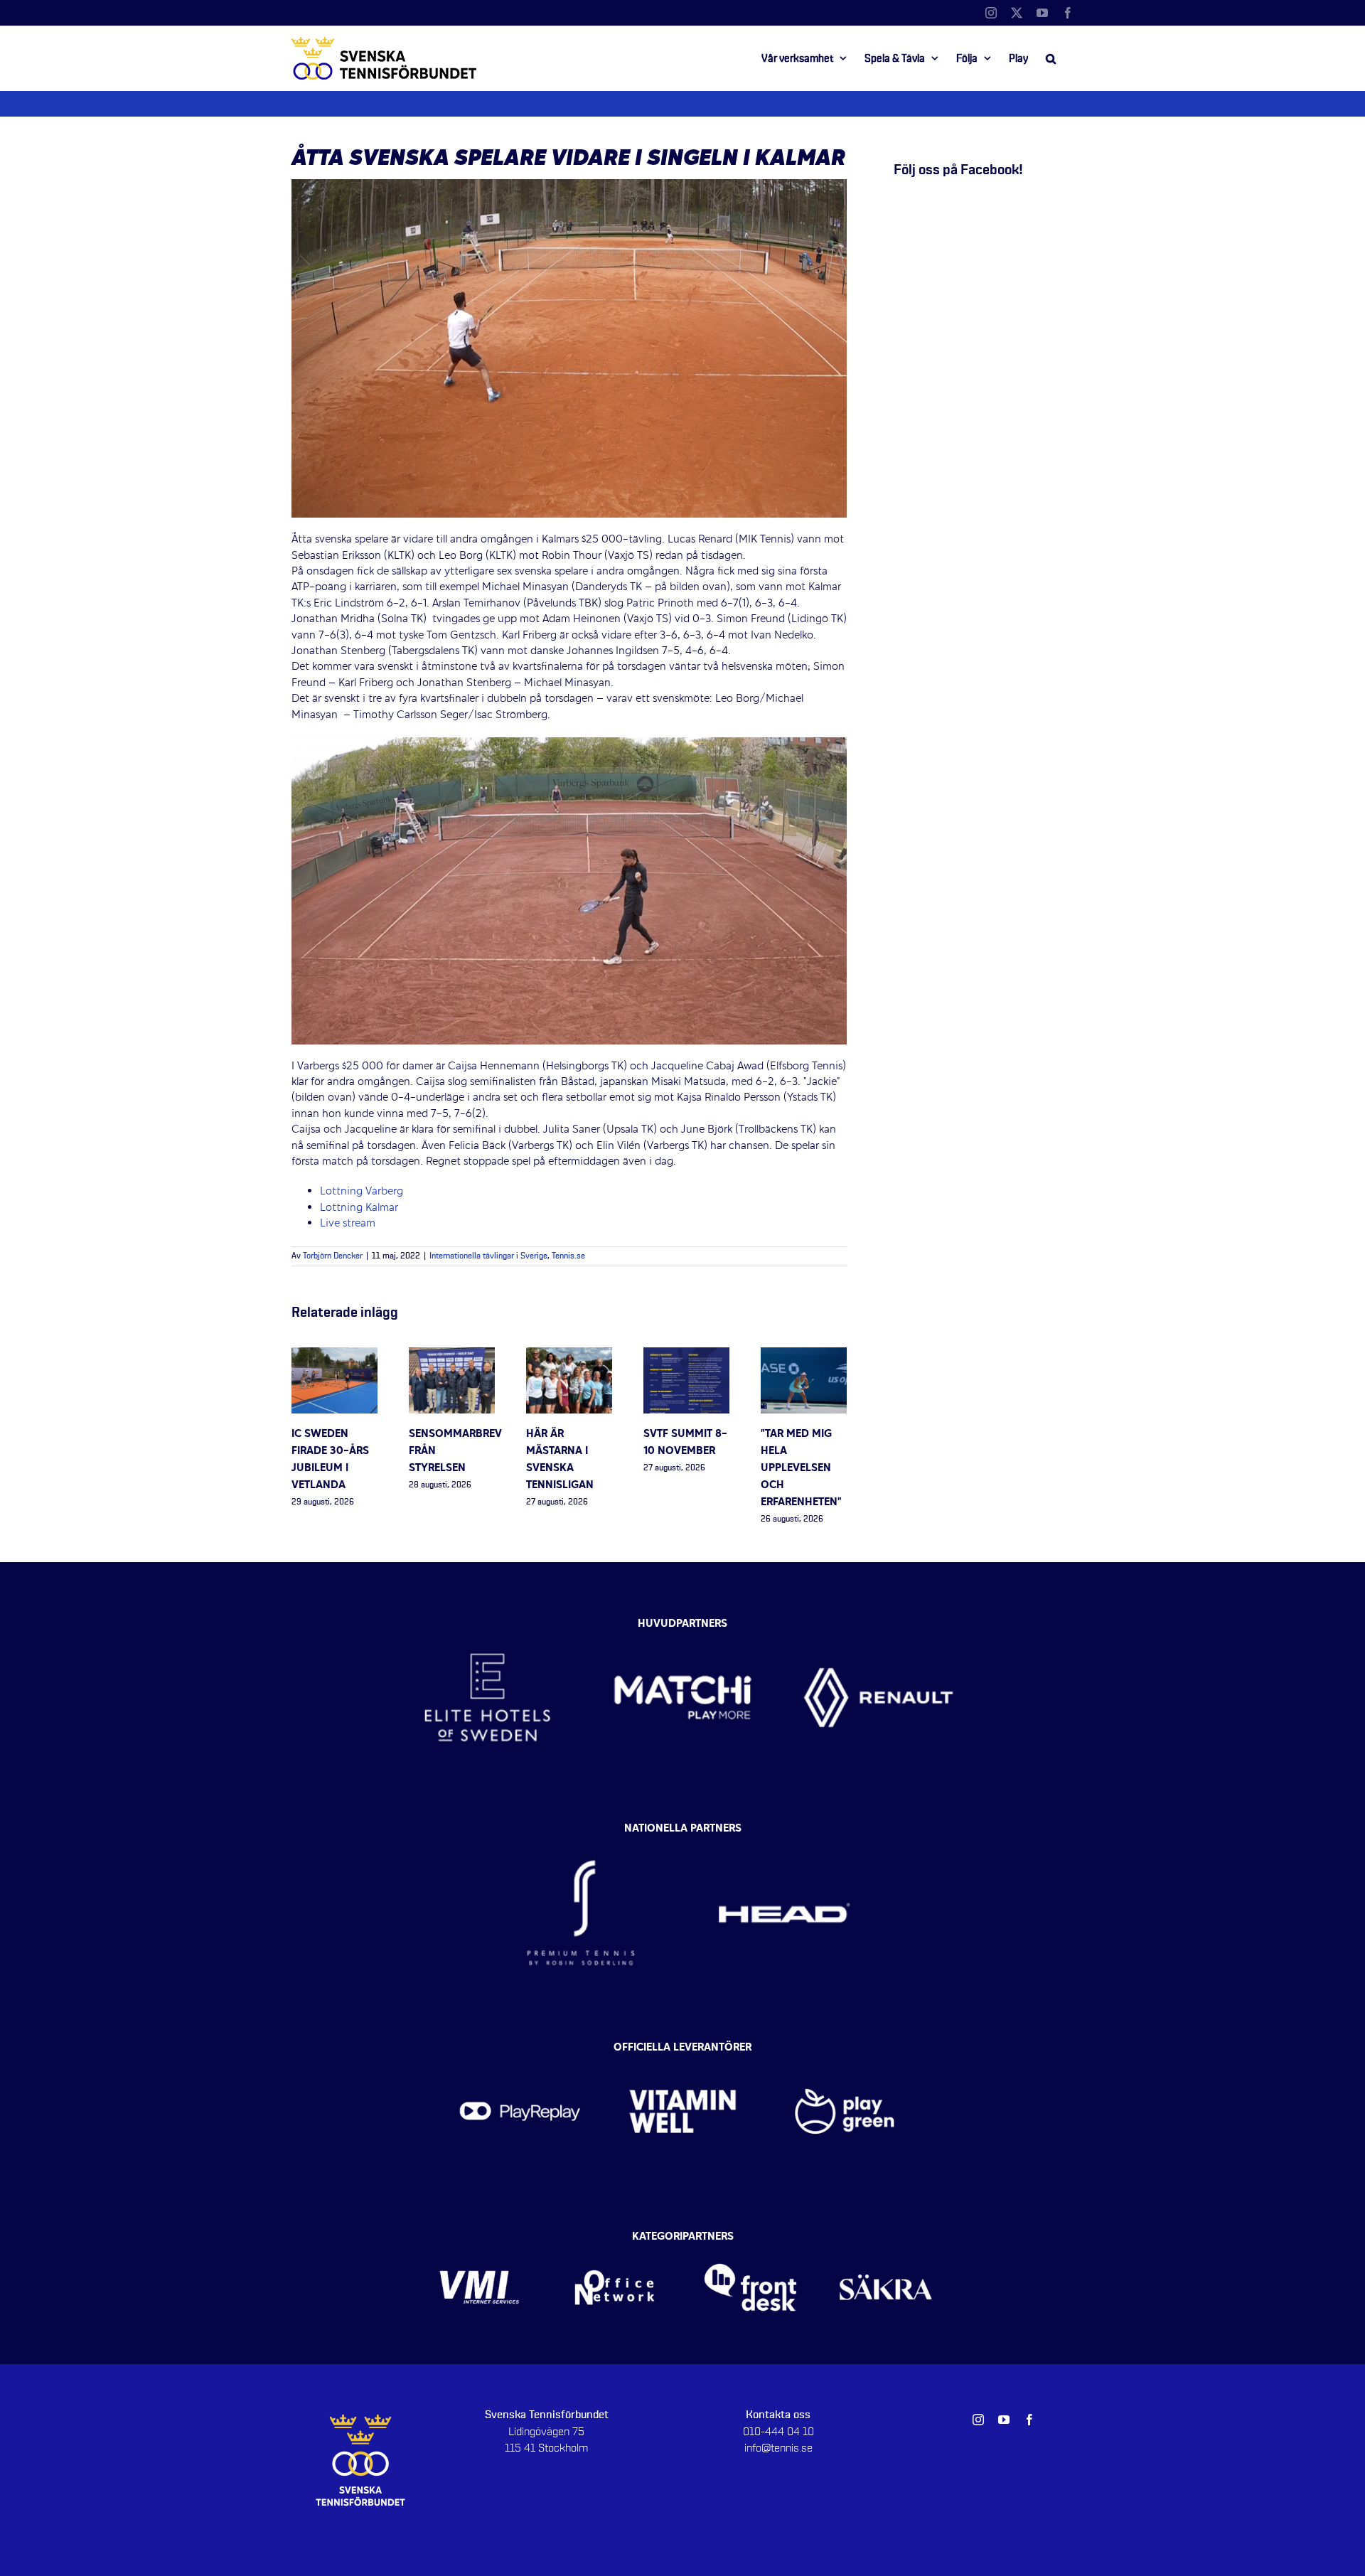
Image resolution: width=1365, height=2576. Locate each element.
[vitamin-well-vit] (683, 2051)
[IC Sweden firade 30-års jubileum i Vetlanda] (334, 1355)
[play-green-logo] (845, 2051)
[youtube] (1004, 2420)
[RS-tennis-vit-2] (581, 1832)
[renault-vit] (878, 1621)
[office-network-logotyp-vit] (615, 2241)
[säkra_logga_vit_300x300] (886, 2241)
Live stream (349, 1224)
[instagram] (978, 2420)
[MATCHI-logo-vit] (683, 1621)
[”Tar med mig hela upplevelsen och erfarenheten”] (804, 1355)
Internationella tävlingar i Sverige (488, 1256)
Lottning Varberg (362, 1192)
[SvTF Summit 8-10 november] (686, 1355)
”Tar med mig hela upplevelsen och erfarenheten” (801, 1468)
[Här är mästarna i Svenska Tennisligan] (569, 1355)
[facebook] (1029, 2420)
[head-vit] (784, 1832)
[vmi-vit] (480, 2241)
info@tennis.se (778, 2448)
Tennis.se (568, 1256)
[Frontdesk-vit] (750, 2241)
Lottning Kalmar (359, 1208)
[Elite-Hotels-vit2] (487, 1621)
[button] (1051, 58)
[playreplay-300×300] (520, 2051)
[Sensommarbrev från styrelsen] (452, 1355)
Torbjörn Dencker (333, 1256)
